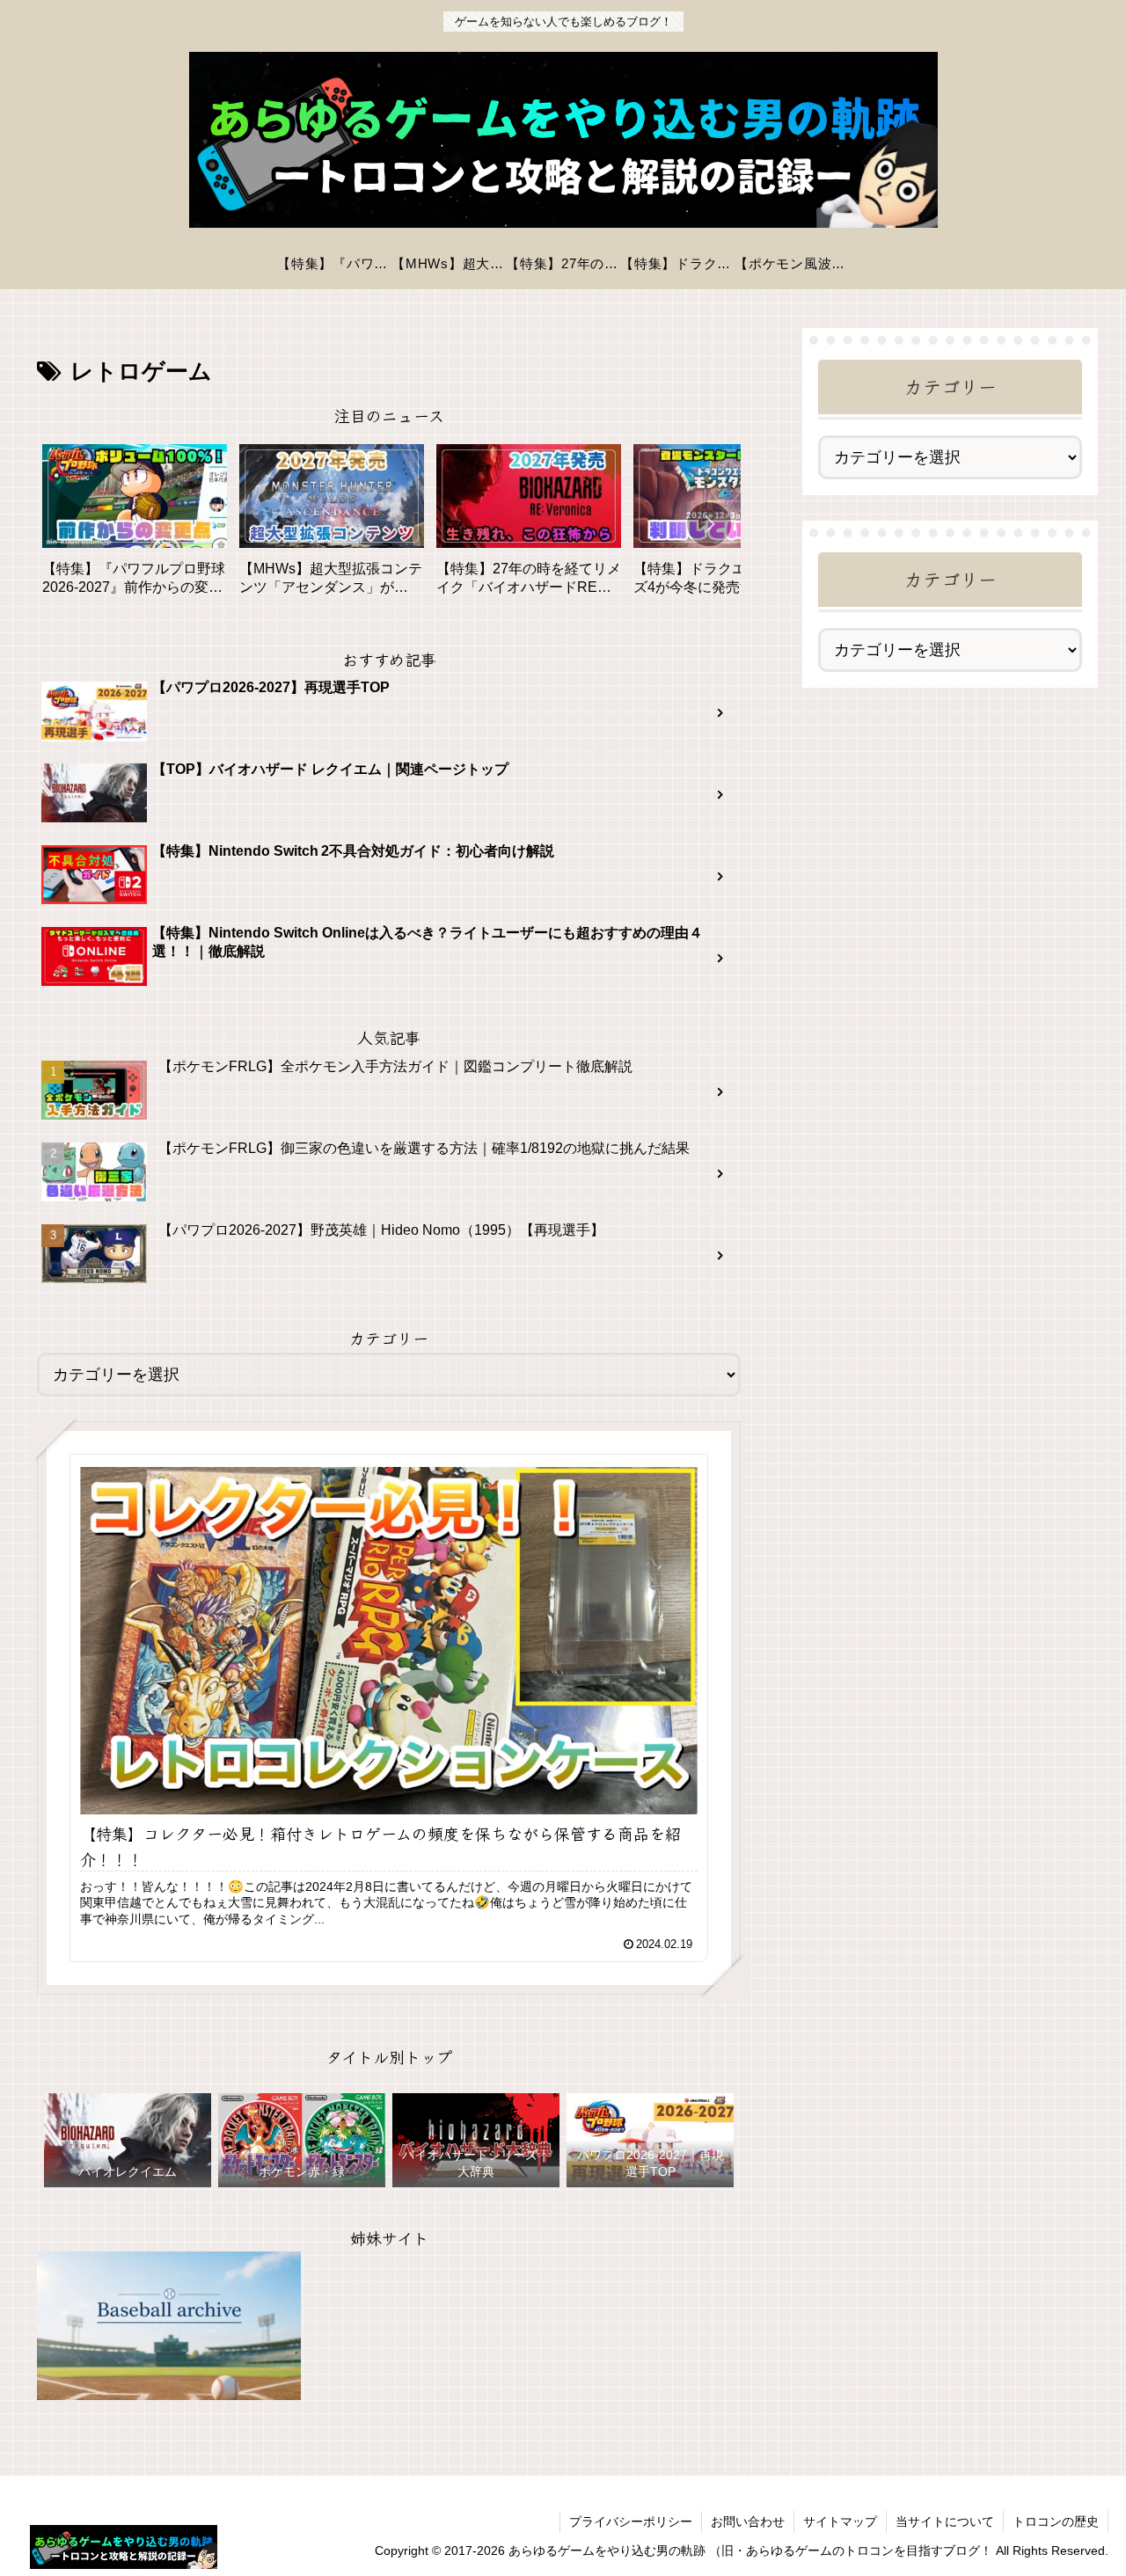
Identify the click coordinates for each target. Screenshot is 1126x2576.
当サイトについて (945, 2521)
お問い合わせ (748, 2521)
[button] (709, 524)
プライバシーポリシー (631, 2521)
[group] (135, 526)
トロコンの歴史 (1056, 2521)
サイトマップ (840, 2521)
